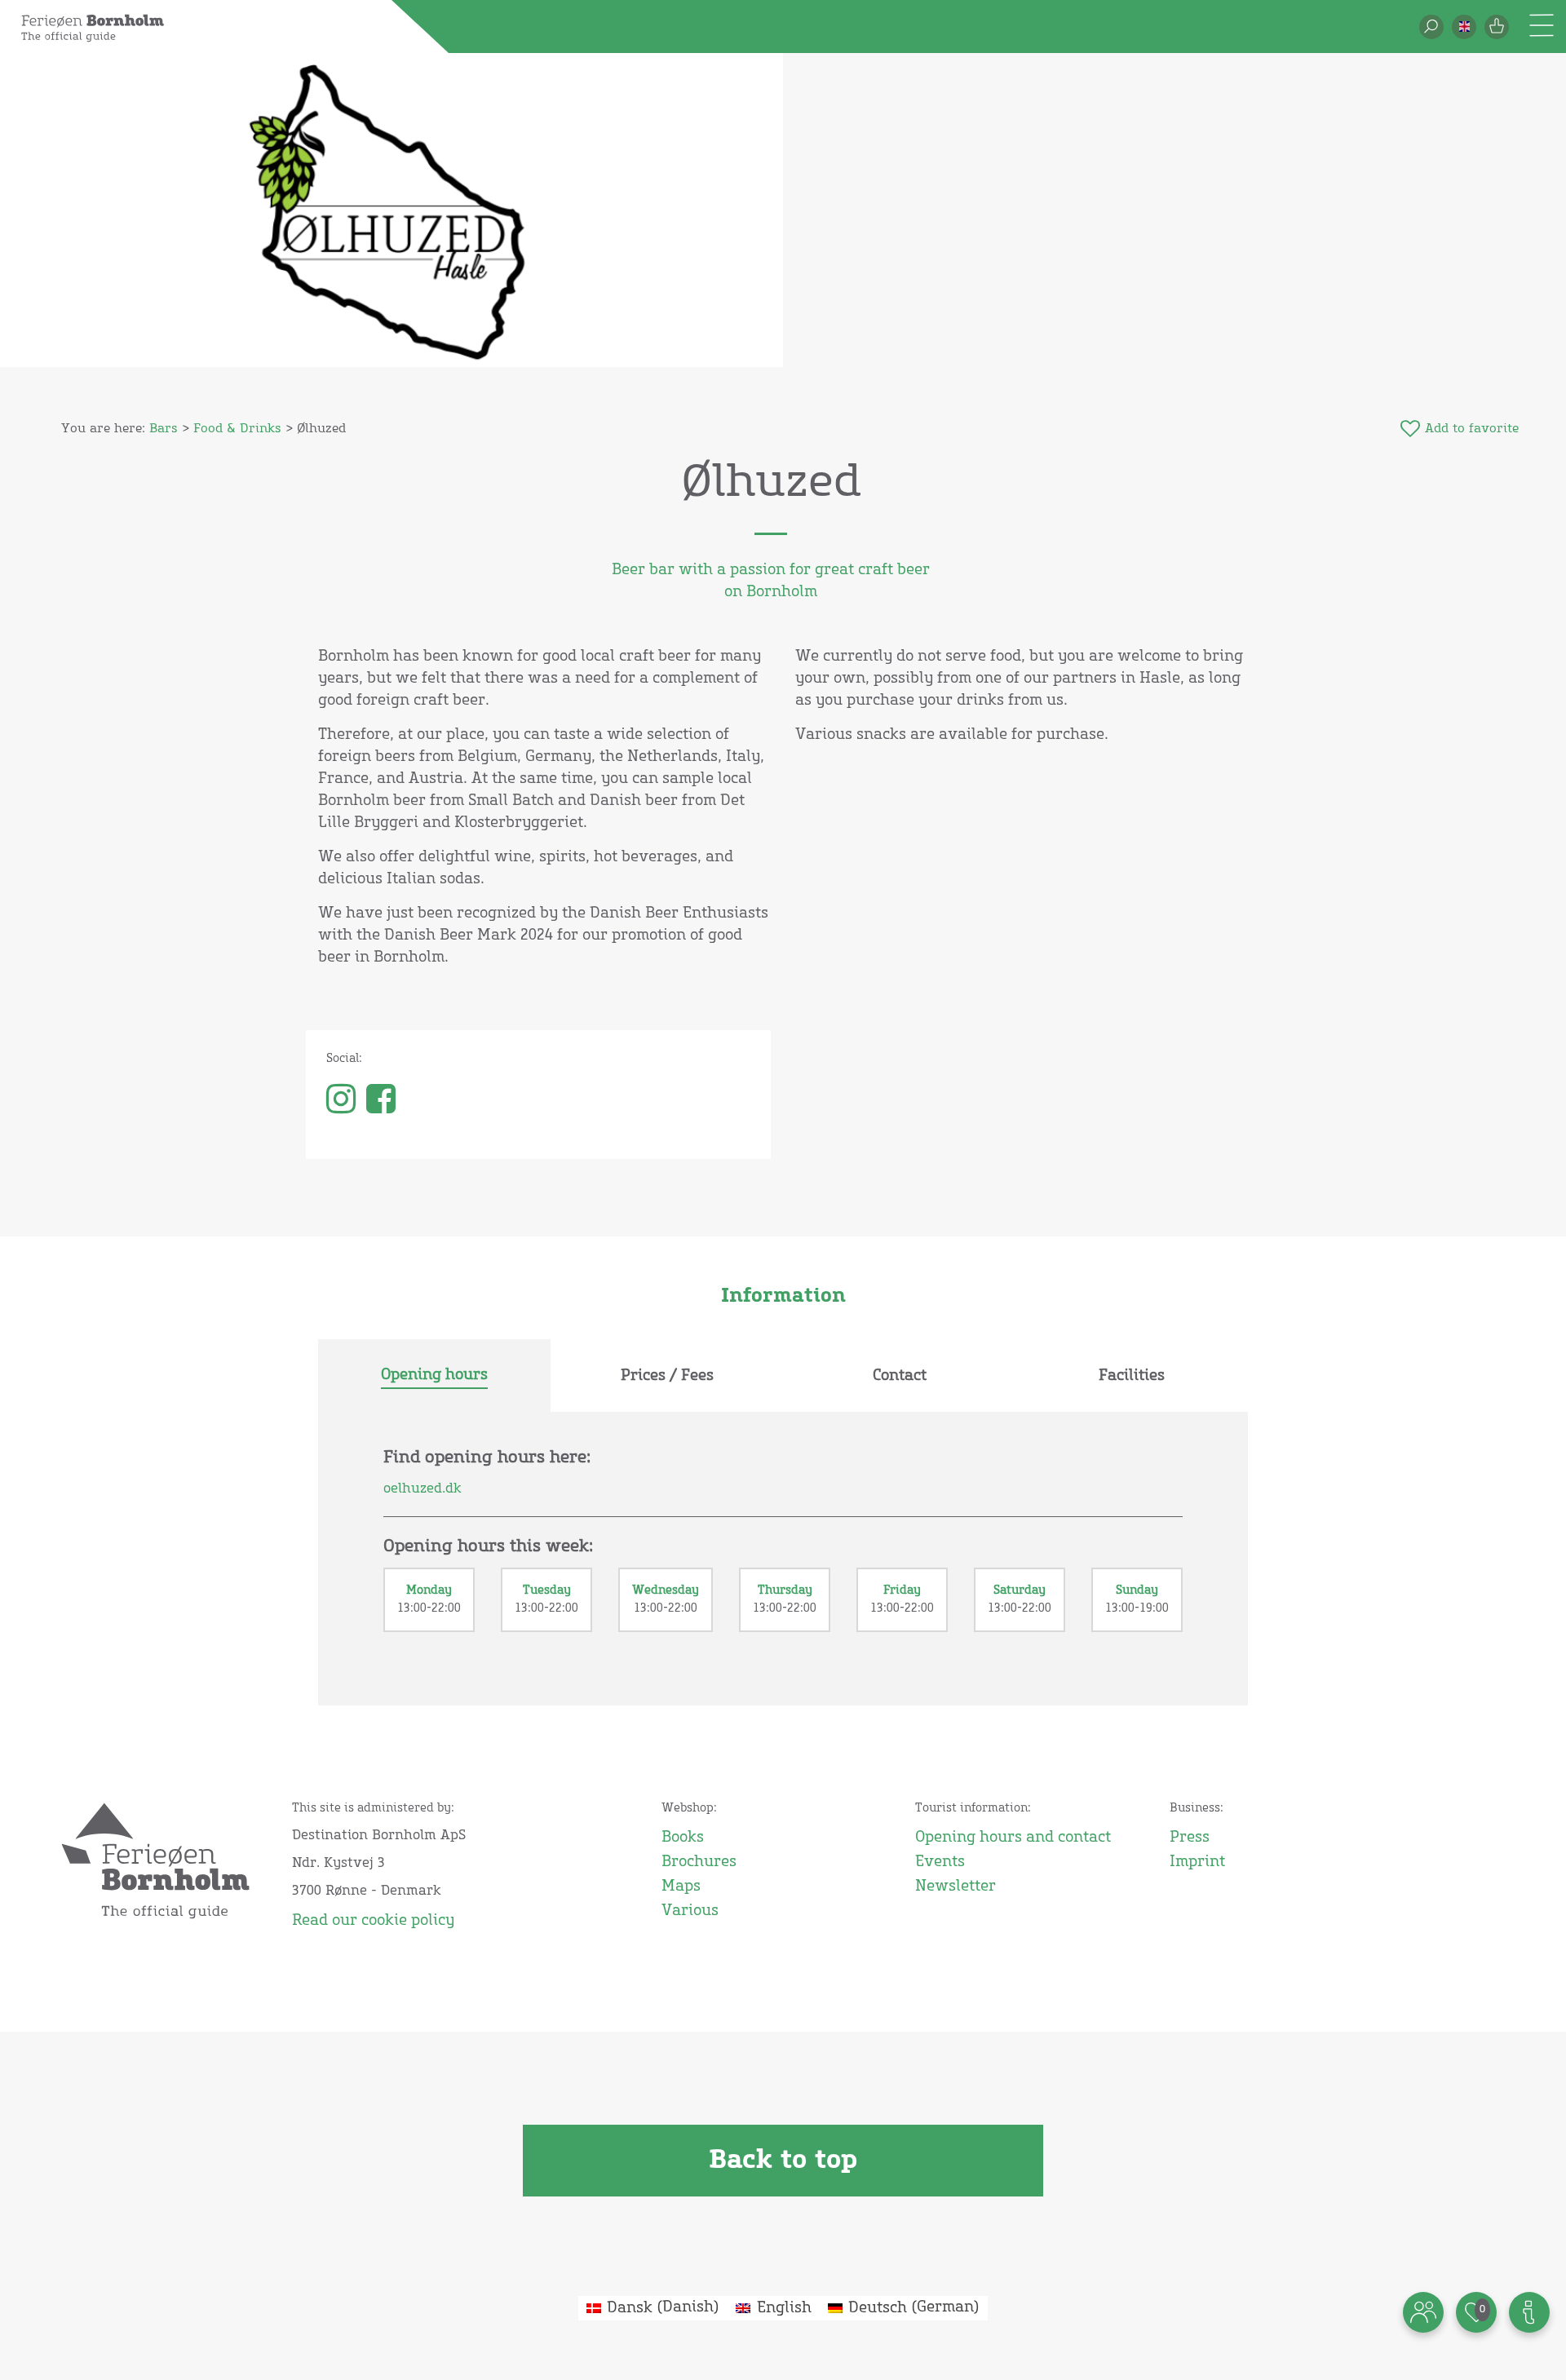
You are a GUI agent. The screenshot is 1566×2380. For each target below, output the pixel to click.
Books (683, 1838)
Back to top (783, 2161)
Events (940, 1862)
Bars (164, 429)
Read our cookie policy (373, 1921)
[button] (1464, 27)
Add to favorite (1472, 429)
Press (1190, 1838)
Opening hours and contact (1013, 1838)
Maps (681, 1887)
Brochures (699, 1862)
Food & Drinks (237, 429)
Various (690, 1911)
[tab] (434, 1376)
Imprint (1197, 1862)
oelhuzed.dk (422, 1489)
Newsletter (956, 1887)
